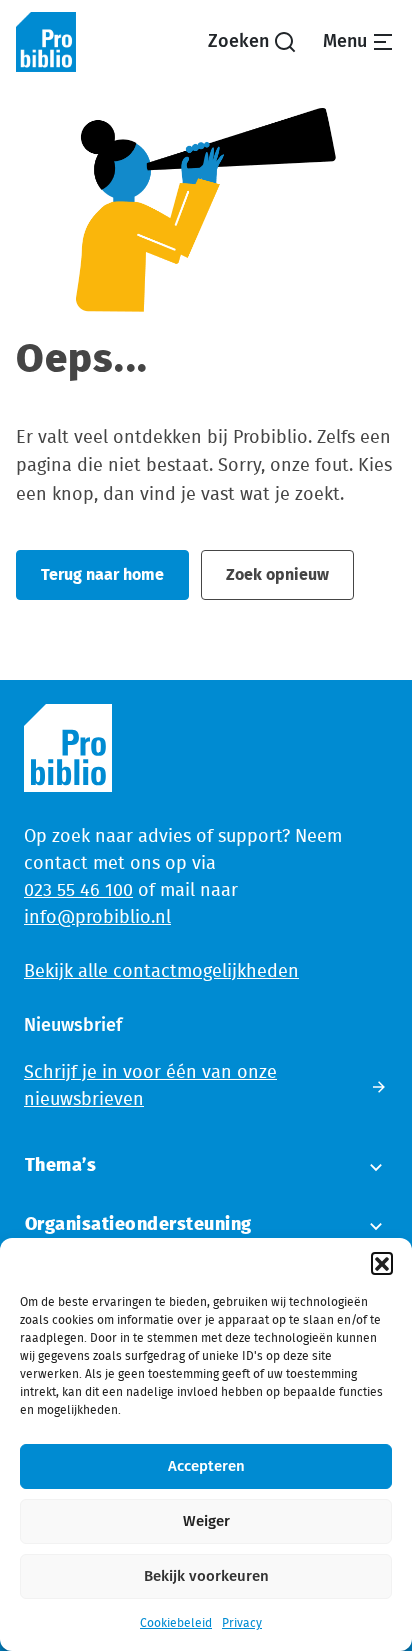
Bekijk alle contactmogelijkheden (161, 972)
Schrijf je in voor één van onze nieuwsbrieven (150, 1086)
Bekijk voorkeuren (206, 1576)
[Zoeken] (252, 42)
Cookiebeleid (176, 1623)
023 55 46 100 (78, 891)
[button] (382, 1263)
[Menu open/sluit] (359, 42)
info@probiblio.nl (97, 918)
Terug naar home (102, 575)
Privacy (242, 1623)
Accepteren (206, 1466)
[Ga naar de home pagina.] (46, 42)
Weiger (206, 1521)
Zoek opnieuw (277, 575)
